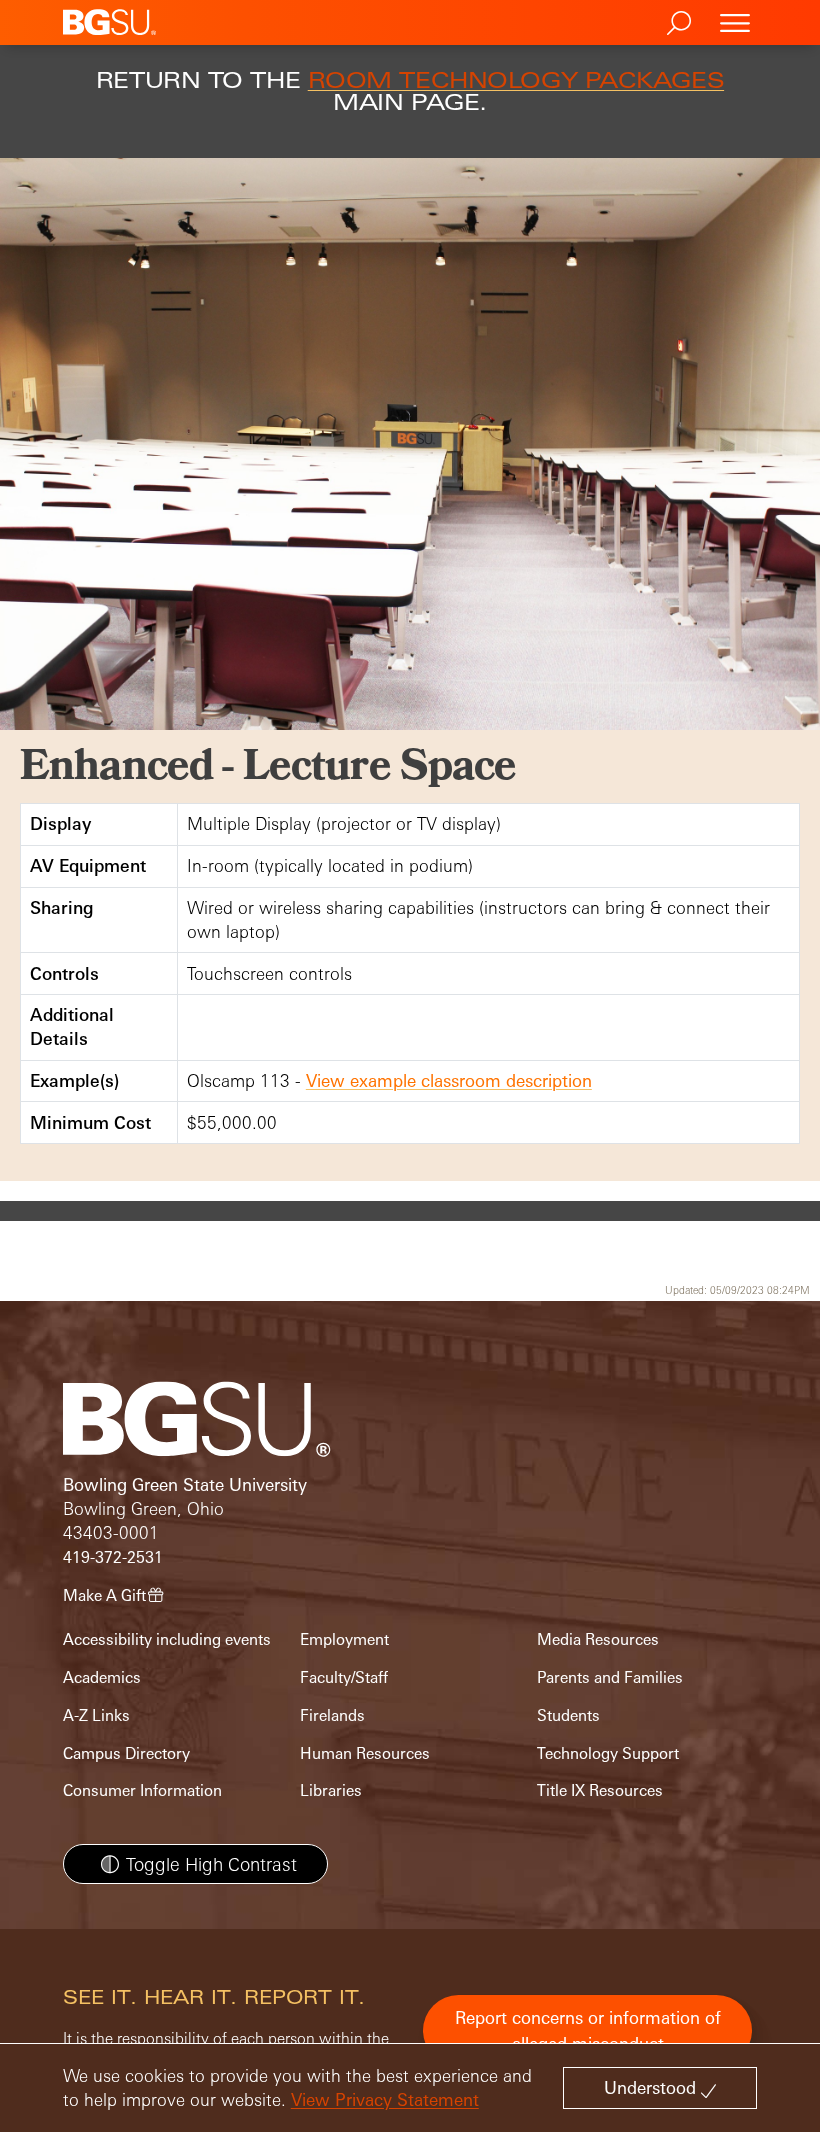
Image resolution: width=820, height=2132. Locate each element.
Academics (102, 1677)
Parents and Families (610, 1677)
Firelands (332, 1715)
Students (568, 1715)
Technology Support (608, 1753)
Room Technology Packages (516, 80)
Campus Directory (126, 1753)
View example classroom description (449, 1080)
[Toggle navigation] (735, 22)
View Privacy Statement (385, 2099)
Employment (344, 1639)
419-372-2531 (113, 1557)
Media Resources (598, 1639)
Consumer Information (142, 1790)
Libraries (331, 1790)
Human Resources (365, 1753)
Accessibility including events (167, 1639)
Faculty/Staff (344, 1677)
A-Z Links (96, 1715)
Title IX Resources (600, 1790)
